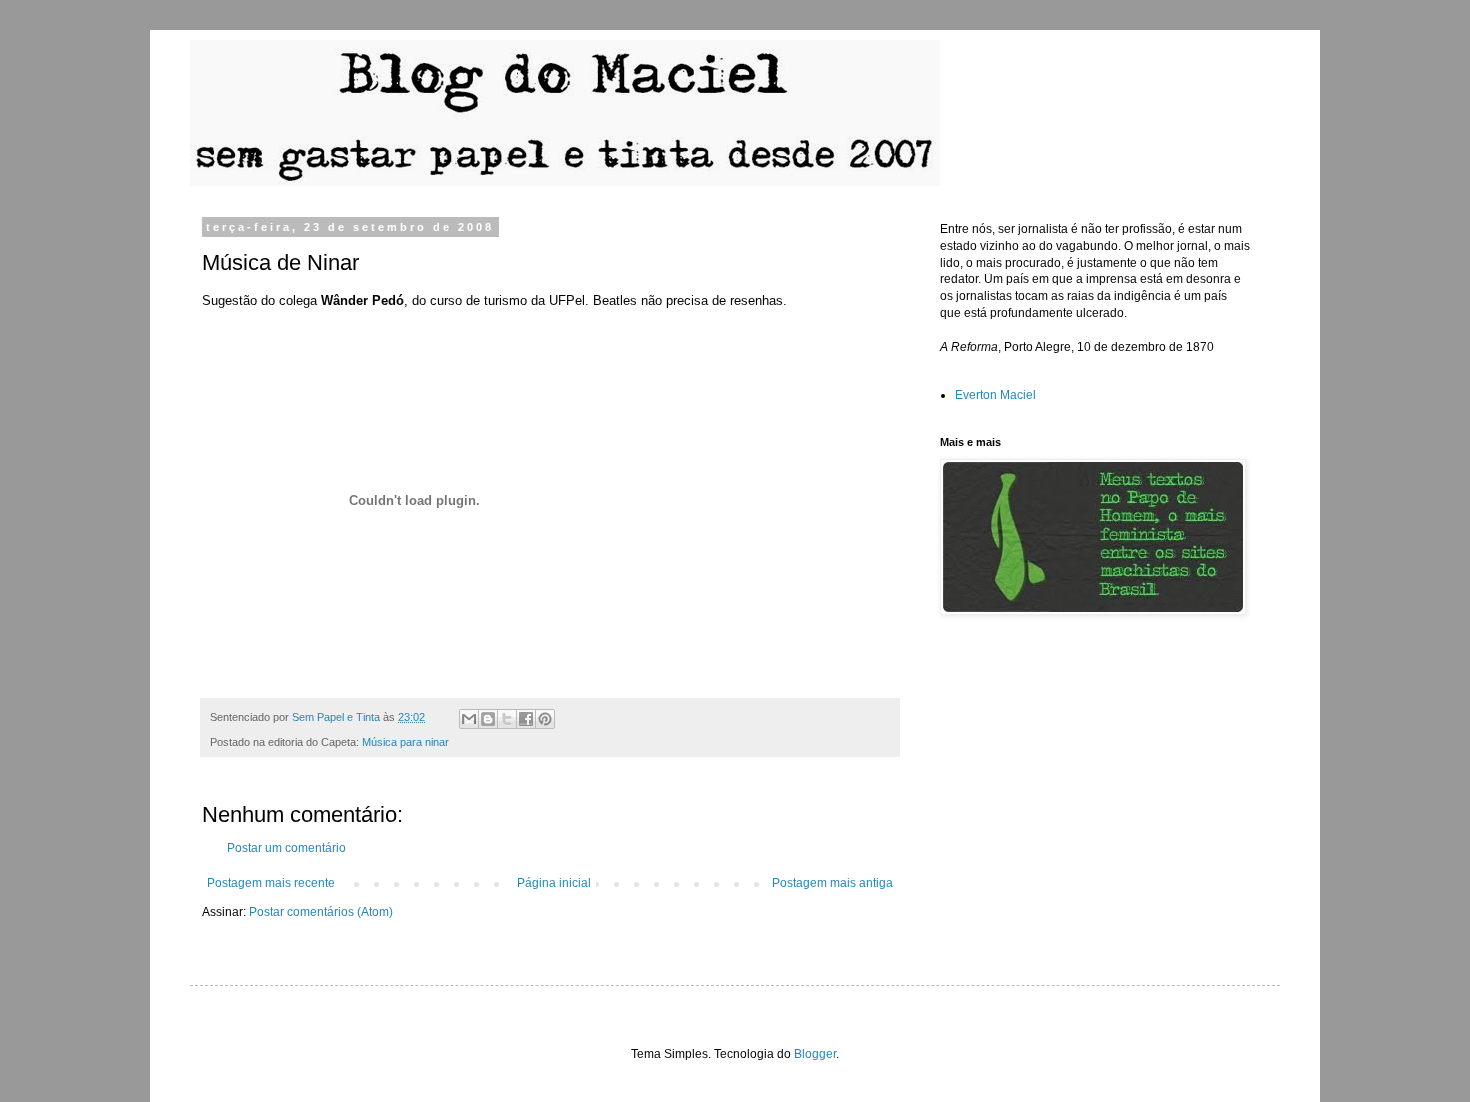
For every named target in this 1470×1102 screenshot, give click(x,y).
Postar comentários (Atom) (321, 912)
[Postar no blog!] (488, 719)
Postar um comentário (286, 848)
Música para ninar (405, 742)
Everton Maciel (995, 395)
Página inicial (554, 883)
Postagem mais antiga (832, 883)
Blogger (815, 1054)
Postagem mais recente (271, 883)
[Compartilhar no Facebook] (526, 719)
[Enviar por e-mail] (469, 719)
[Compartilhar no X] (507, 719)
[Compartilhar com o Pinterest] (545, 719)
